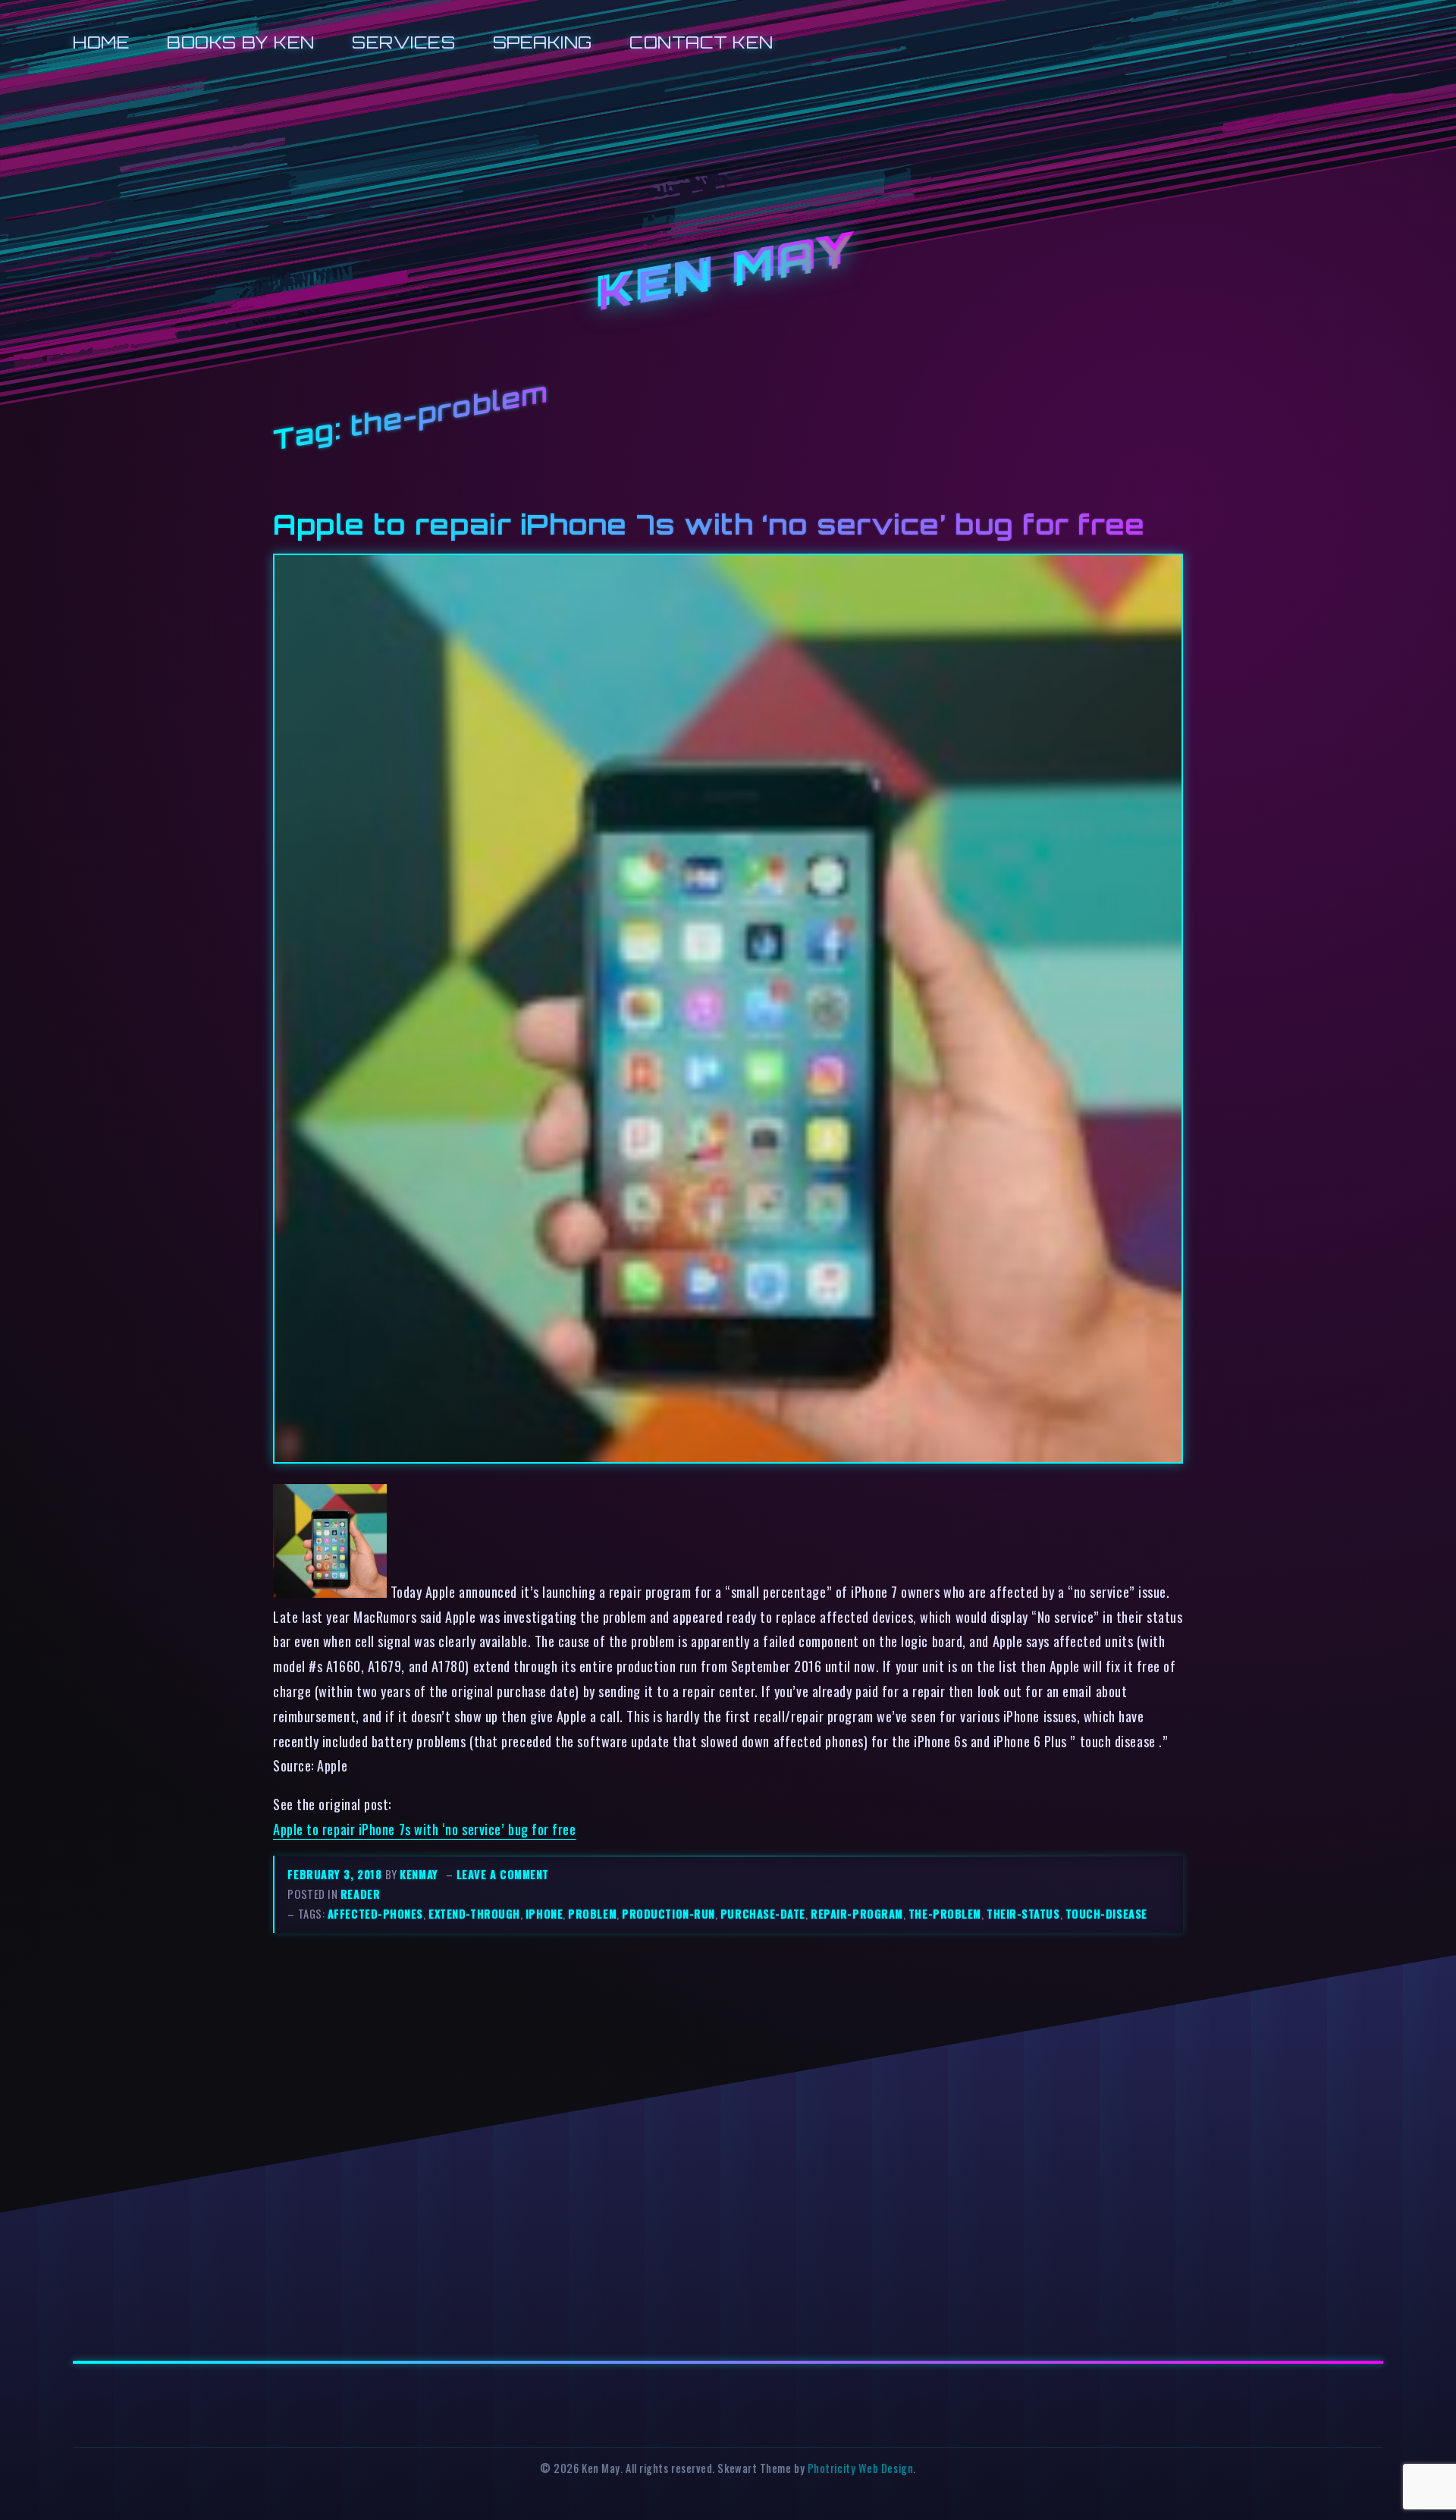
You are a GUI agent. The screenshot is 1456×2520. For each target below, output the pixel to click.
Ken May (728, 272)
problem (592, 1914)
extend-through (474, 1914)
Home (101, 42)
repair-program (857, 1914)
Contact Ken (701, 42)
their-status (1023, 1914)
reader (360, 1894)
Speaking (543, 42)
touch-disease (1106, 1914)
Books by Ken (241, 42)
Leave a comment (503, 1874)
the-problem (945, 1914)
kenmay (419, 1874)
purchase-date (763, 1914)
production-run (668, 1914)
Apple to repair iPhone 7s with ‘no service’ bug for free (709, 524)
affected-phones (375, 1914)
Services (403, 42)
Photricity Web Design (860, 2468)
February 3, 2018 (336, 1874)
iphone (544, 1914)
